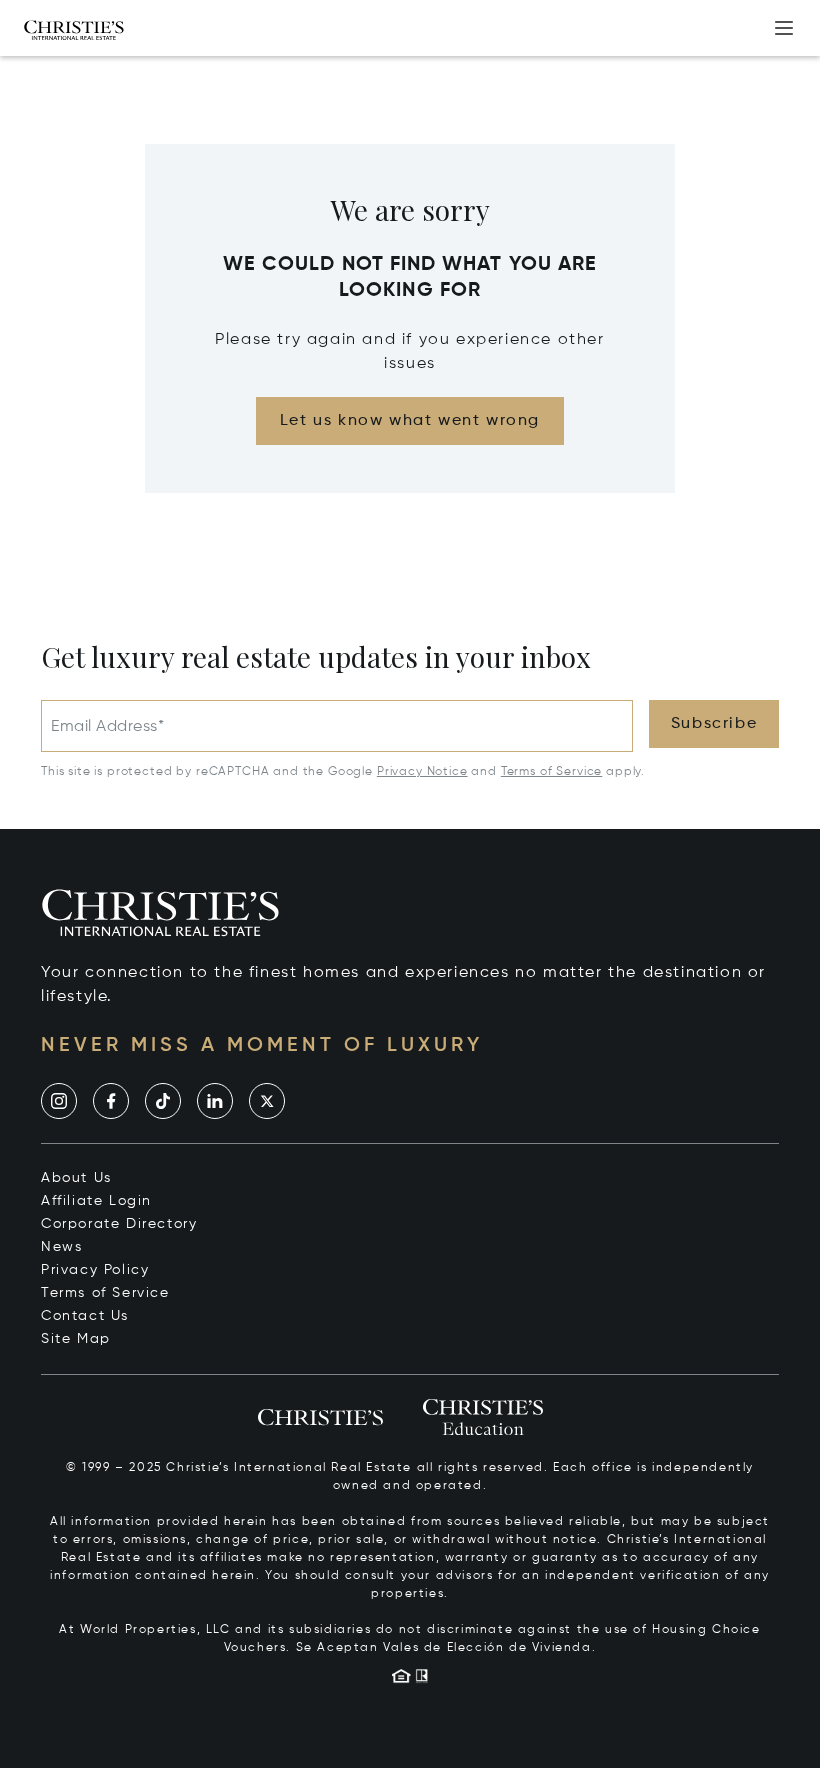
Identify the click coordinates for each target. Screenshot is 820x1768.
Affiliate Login (96, 1201)
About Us (76, 1178)
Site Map (76, 1339)
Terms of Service (551, 772)
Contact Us (85, 1316)
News (61, 1247)
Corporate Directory (119, 1224)
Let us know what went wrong (410, 421)
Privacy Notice (422, 772)
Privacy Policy (95, 1270)
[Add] (784, 28)
